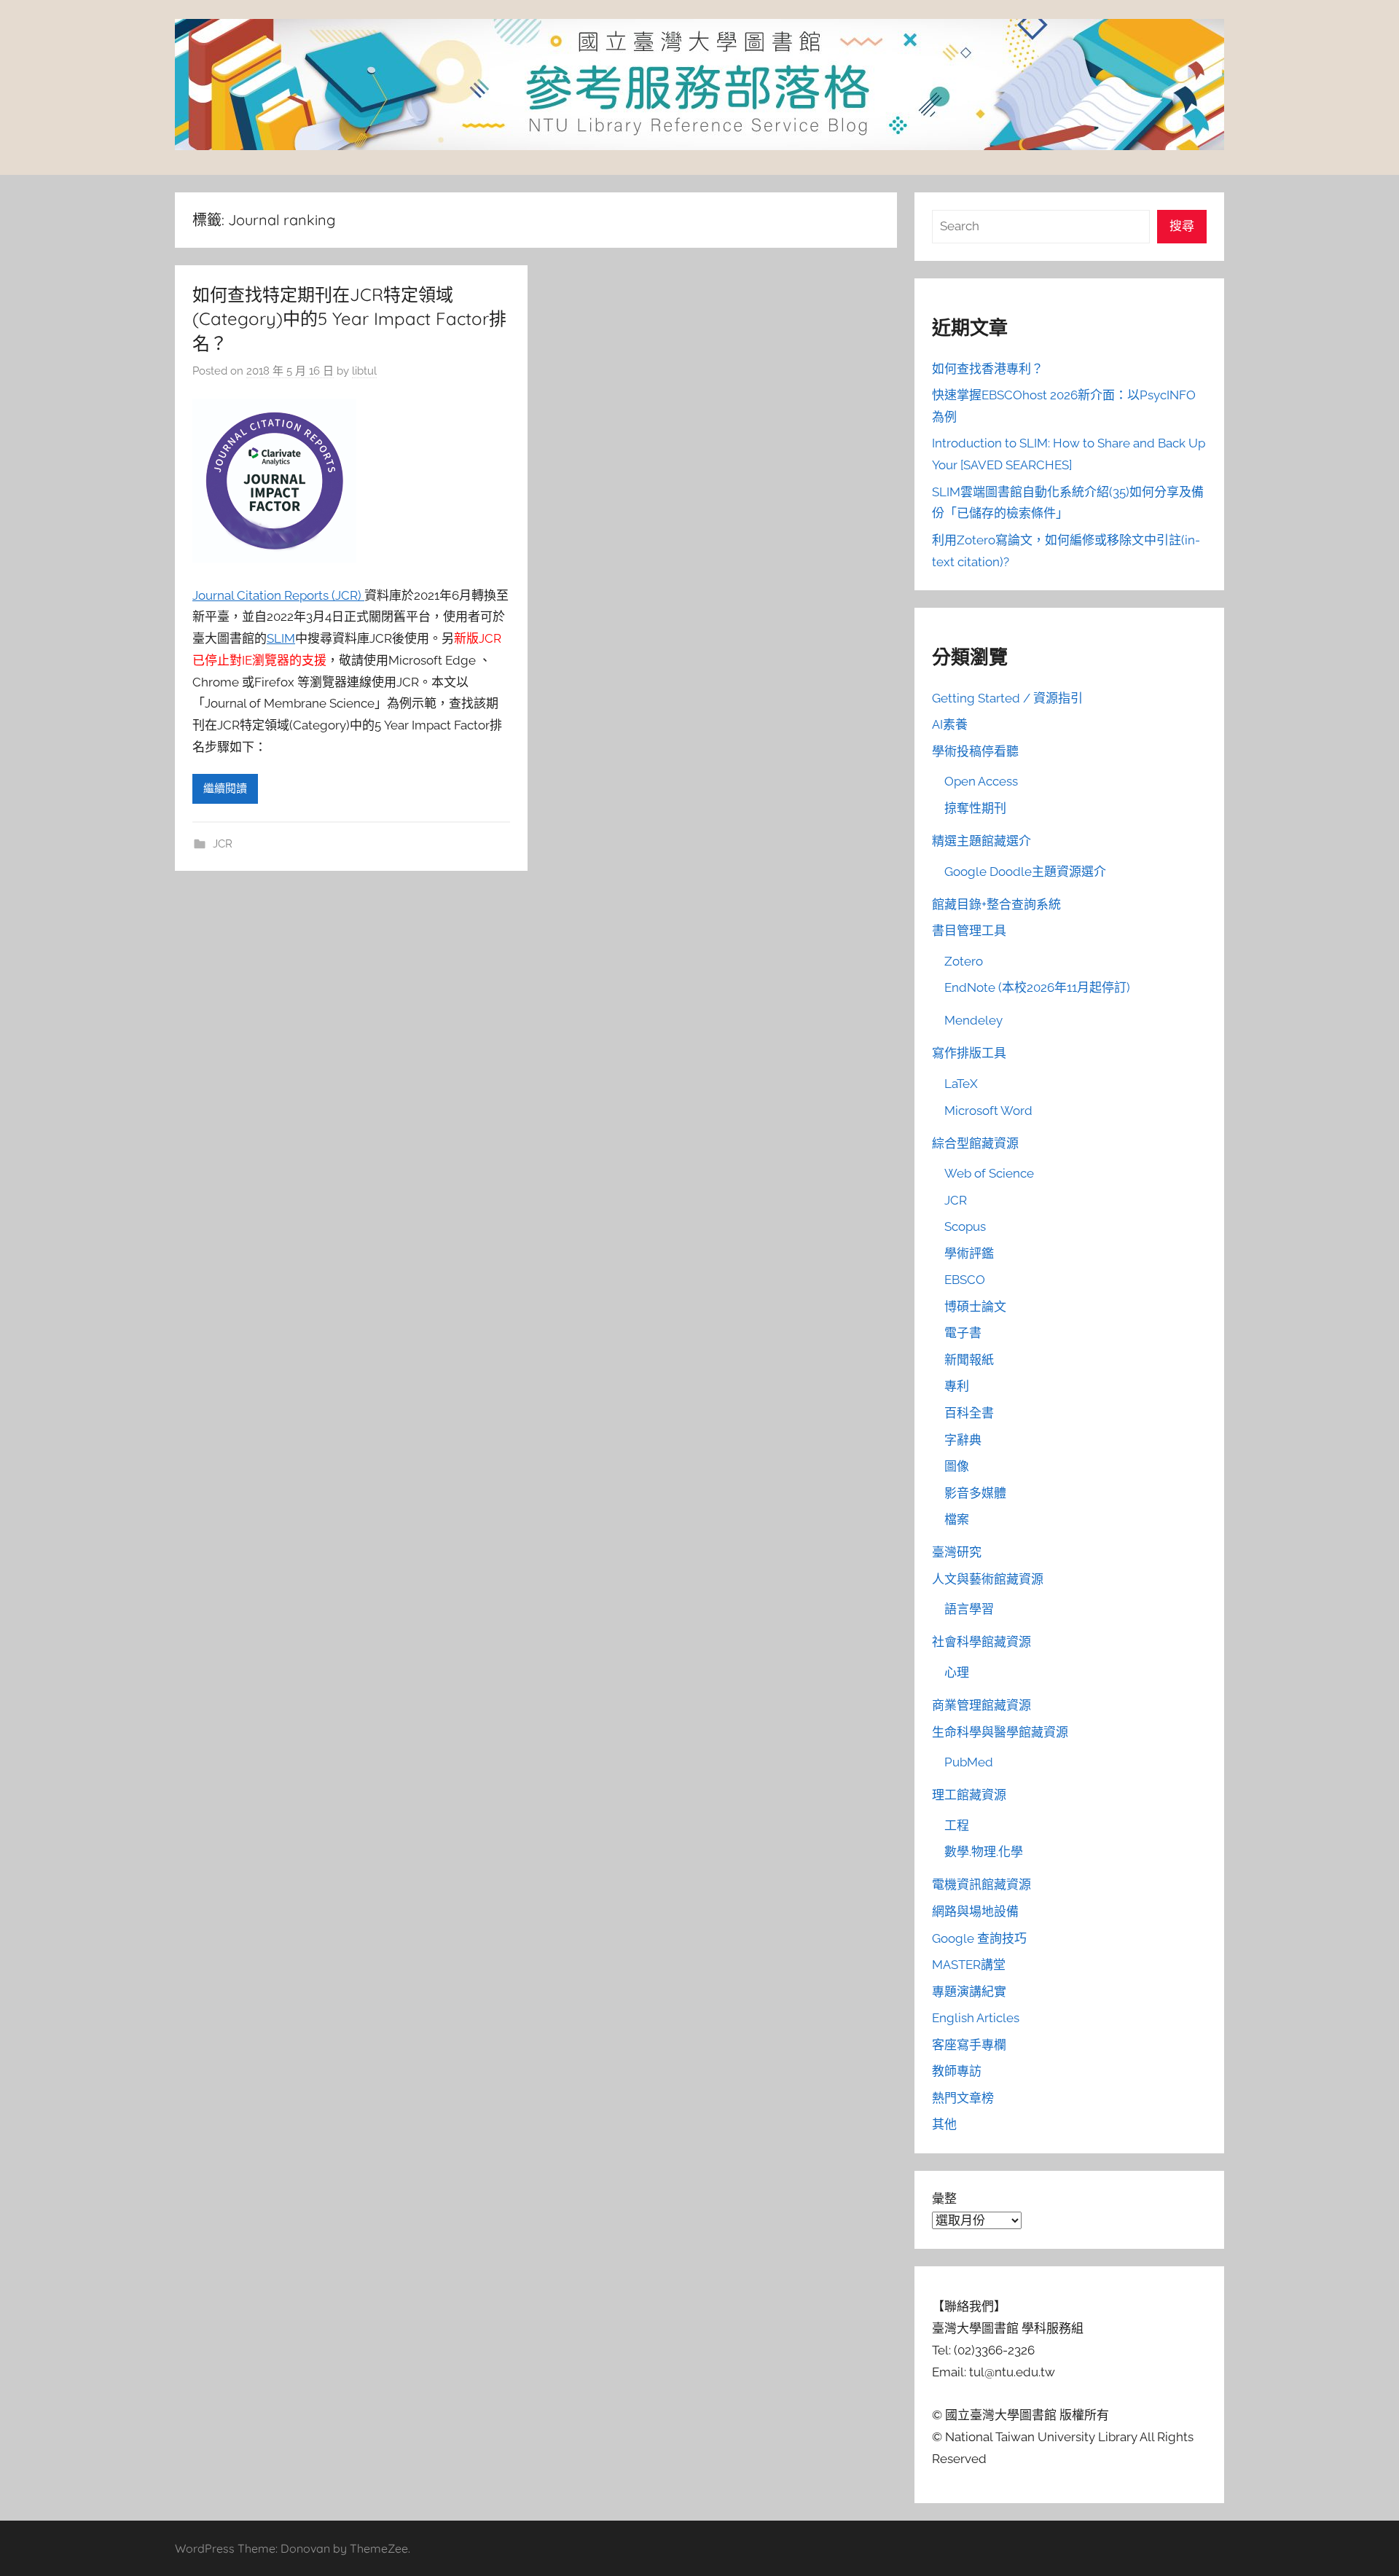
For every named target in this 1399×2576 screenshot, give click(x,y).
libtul (364, 371)
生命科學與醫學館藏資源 (1000, 1732)
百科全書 (969, 1413)
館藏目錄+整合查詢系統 (996, 904)
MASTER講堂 (969, 1965)
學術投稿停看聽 (975, 751)
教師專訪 (957, 2071)
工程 (957, 1825)
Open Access (981, 781)
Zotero (964, 961)
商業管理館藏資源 (981, 1705)
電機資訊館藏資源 (981, 1884)
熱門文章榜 (963, 2098)
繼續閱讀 (225, 788)
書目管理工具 (969, 931)
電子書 (963, 1333)
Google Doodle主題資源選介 (1025, 872)
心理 (957, 1672)
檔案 (957, 1519)
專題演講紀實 (969, 1992)
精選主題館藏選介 (981, 841)
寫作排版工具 (969, 1053)
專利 (957, 1386)
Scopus (965, 1226)
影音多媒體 (975, 1493)
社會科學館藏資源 (981, 1642)
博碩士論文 (975, 1307)
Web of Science (989, 1173)
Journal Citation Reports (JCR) (278, 595)
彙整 (944, 2199)
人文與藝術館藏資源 (988, 1579)
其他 (944, 2124)
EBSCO (965, 1280)
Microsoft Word (988, 1111)
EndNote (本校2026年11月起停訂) (1037, 987)
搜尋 (1182, 226)
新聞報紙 (969, 1360)
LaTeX (961, 1084)
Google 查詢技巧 (979, 1938)
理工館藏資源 (969, 1795)
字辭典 (963, 1440)
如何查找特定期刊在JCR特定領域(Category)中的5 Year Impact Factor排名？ (349, 319)
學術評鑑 (969, 1253)
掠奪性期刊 (975, 808)
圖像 (957, 1466)
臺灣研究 (957, 1552)
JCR (223, 844)
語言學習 (969, 1609)
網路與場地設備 (975, 1911)
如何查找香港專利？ (988, 369)
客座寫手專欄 (969, 2045)
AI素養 (950, 724)
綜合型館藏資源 (975, 1143)
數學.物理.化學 (984, 1852)
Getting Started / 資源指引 (1007, 698)
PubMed (969, 1762)
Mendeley (973, 1020)
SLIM (281, 638)
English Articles (976, 2018)
